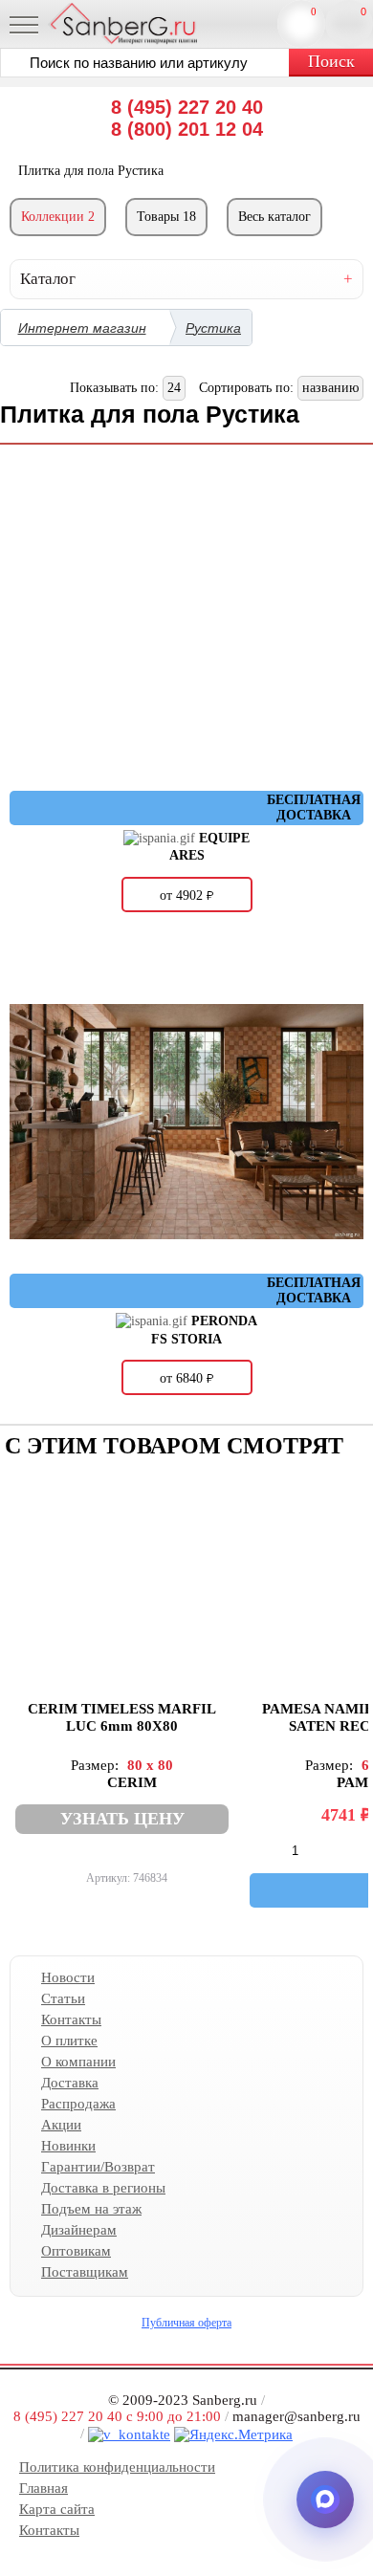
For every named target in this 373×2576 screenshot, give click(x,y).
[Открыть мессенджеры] (325, 2500)
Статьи (63, 1998)
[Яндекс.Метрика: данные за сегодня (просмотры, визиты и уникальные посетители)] (233, 2435)
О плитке (69, 2041)
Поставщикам (85, 2272)
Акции (61, 2125)
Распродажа (78, 2104)
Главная (44, 2488)
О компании (78, 2062)
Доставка (70, 2083)
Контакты (71, 2019)
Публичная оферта (186, 2323)
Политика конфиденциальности (117, 2467)
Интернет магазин (82, 328)
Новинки (68, 2146)
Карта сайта (57, 2509)
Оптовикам (76, 2251)
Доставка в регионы (103, 2188)
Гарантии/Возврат (98, 2167)
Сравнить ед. (314, 11)
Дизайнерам (79, 2230)
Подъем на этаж (91, 2209)
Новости (68, 1977)
